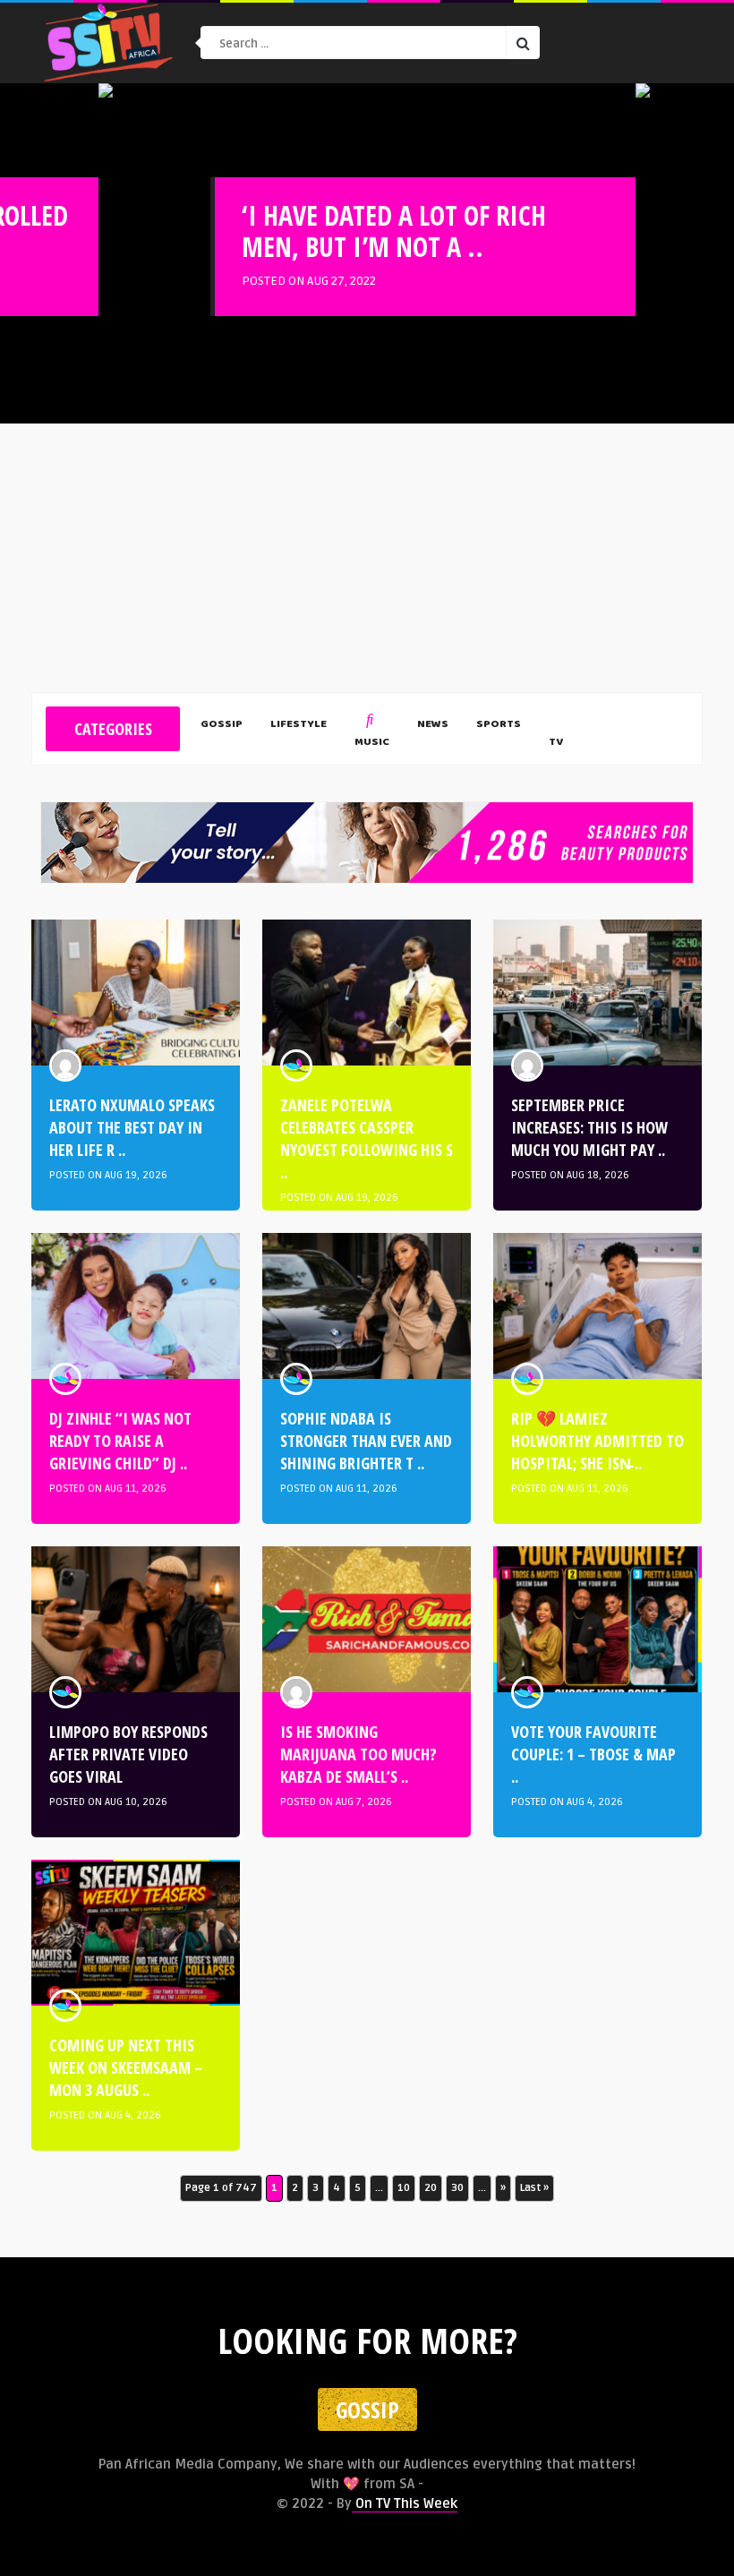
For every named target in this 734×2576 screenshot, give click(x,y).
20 (431, 2188)
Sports (499, 725)
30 (457, 2188)
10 (404, 2188)
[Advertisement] (367, 558)
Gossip (222, 725)
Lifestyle (299, 725)
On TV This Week (405, 2503)
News (433, 725)
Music (372, 743)
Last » (534, 2188)
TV (556, 743)
